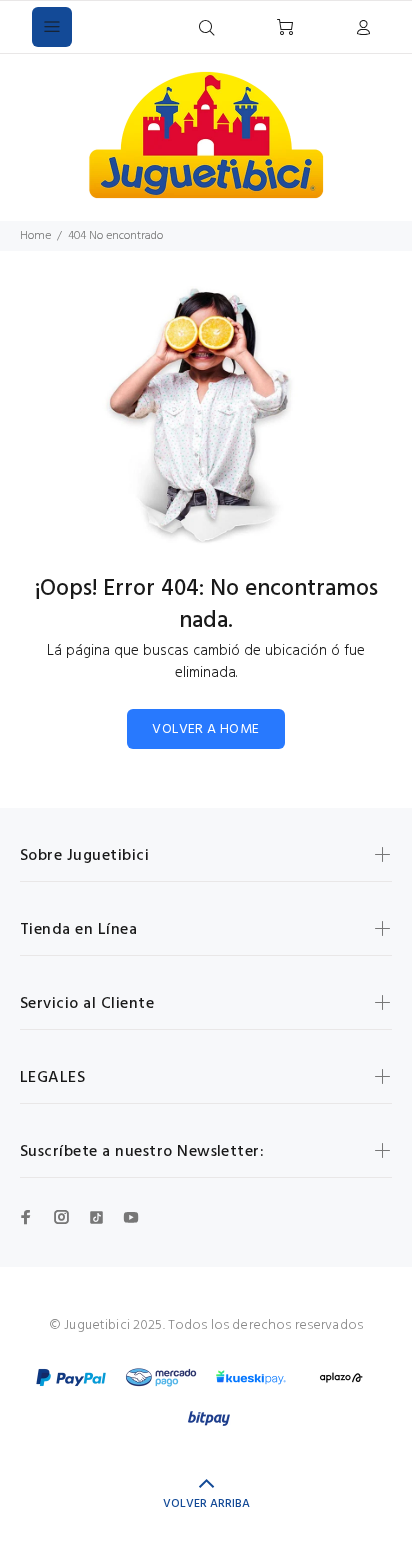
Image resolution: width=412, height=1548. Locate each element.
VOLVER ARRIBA (206, 1504)
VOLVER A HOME (205, 729)
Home (35, 236)
